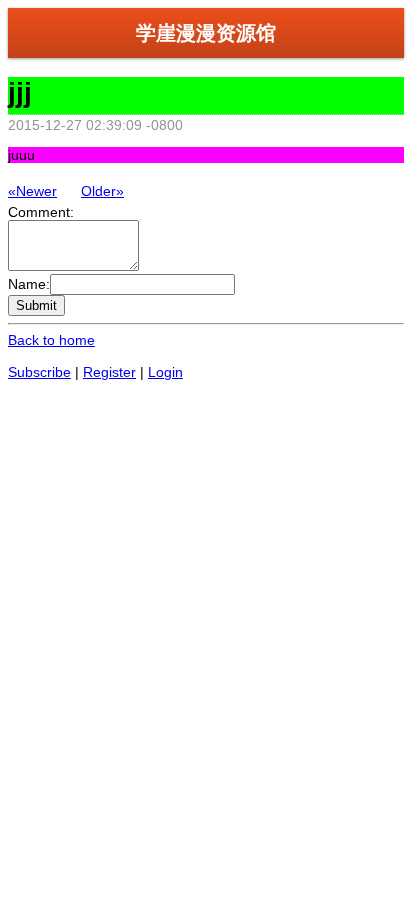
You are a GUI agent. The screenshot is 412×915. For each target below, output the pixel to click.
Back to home (51, 340)
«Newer (32, 191)
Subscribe (39, 372)
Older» (102, 191)
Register (109, 372)
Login (165, 372)
